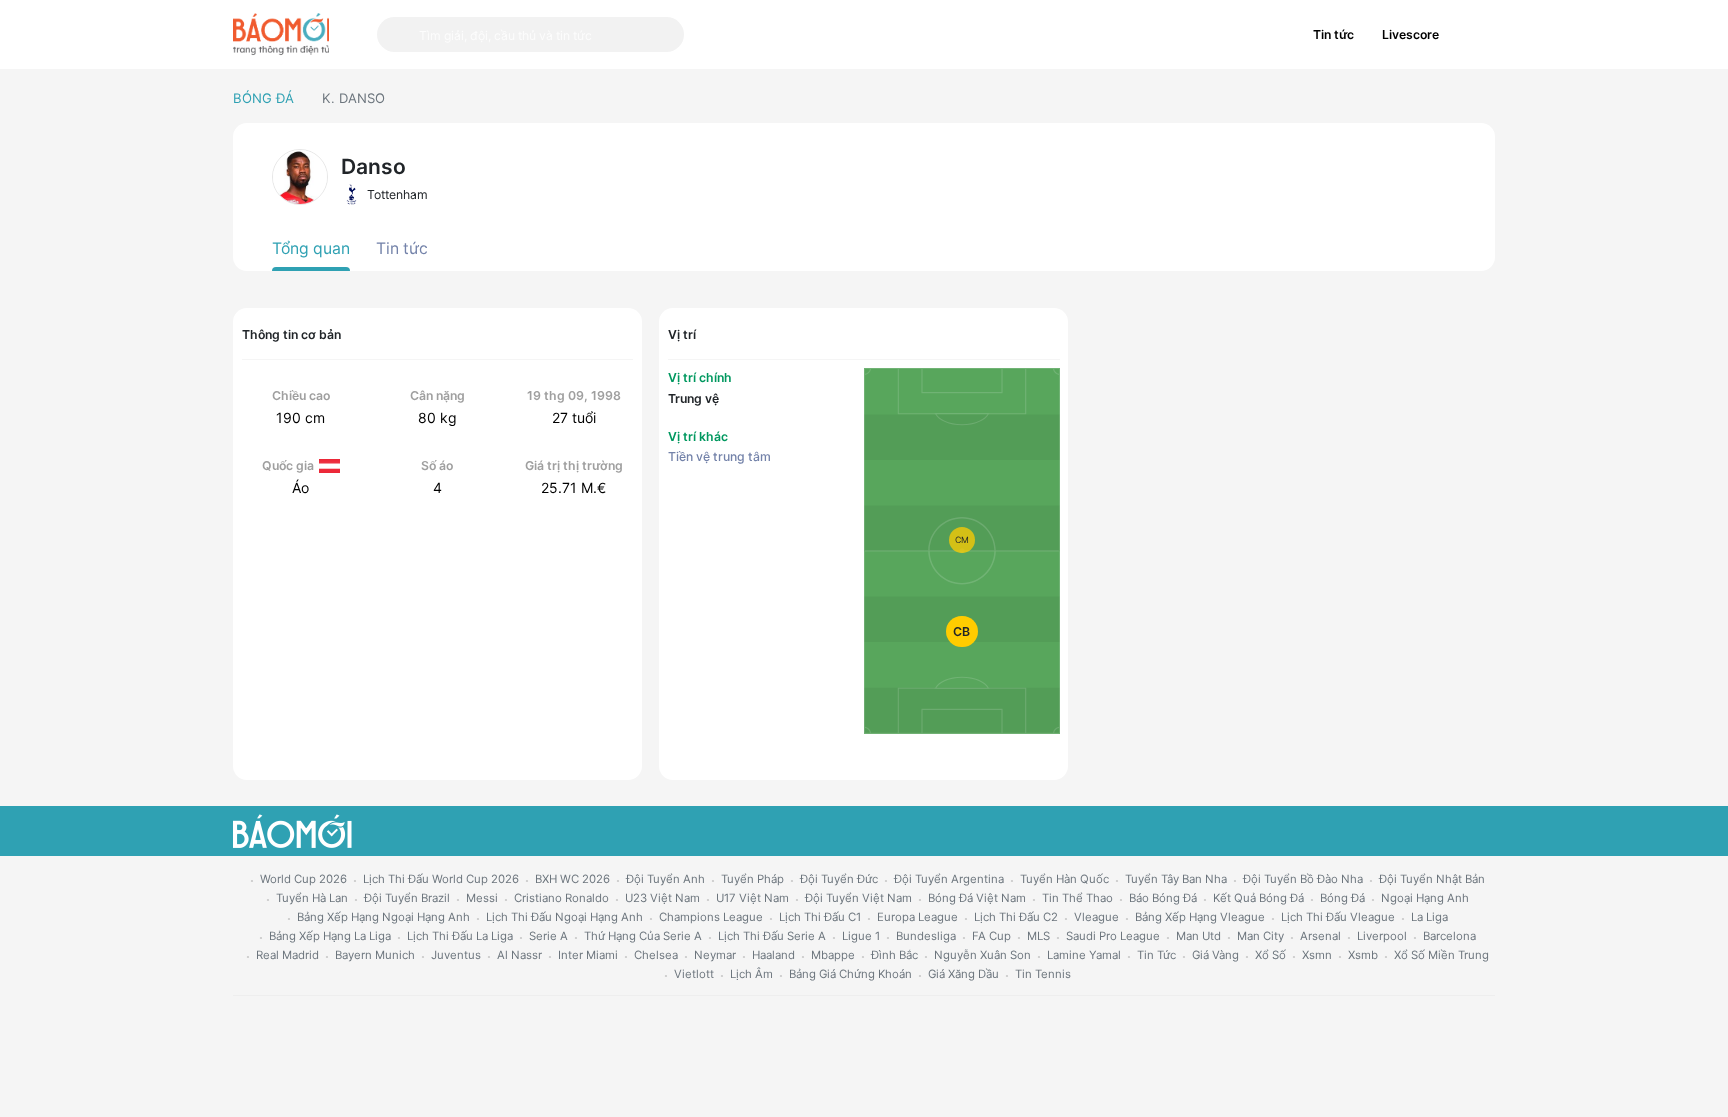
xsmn (1317, 955)
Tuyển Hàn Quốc (1064, 879)
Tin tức (1333, 34)
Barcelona (1449, 936)
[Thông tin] (1474, 35)
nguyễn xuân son (982, 955)
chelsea (656, 955)
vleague (1096, 917)
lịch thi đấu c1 (820, 917)
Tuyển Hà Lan (312, 898)
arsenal (1320, 936)
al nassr (519, 955)
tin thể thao (1077, 898)
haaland (773, 955)
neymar (715, 955)
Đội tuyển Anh (665, 879)
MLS (1038, 936)
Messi (482, 898)
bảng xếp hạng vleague (1200, 917)
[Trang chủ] (281, 34)
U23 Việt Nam (662, 898)
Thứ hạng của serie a (643, 936)
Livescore (1410, 34)
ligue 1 (861, 936)
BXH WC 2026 (572, 879)
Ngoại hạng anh (1425, 898)
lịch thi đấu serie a (772, 936)
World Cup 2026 (303, 879)
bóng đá (1342, 898)
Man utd (1198, 936)
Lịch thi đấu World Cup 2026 (441, 879)
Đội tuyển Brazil (407, 898)
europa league (917, 917)
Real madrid (287, 955)
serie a (548, 936)
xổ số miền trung (1441, 955)
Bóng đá (263, 98)
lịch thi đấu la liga (460, 936)
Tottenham (397, 194)
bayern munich (375, 955)
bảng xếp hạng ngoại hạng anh (383, 917)
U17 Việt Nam (752, 898)
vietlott (694, 974)
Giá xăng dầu (963, 974)
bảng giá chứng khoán (850, 974)
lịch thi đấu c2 (1016, 917)
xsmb (1363, 955)
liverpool (1382, 936)
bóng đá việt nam (977, 898)
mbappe (833, 955)
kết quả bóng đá (1258, 898)
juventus (456, 955)
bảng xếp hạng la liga (330, 936)
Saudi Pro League (1113, 936)
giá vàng (1215, 955)
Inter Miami (588, 955)
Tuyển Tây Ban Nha (1176, 879)
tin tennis (1043, 974)
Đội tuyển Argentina (949, 879)
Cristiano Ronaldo (561, 898)
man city (1260, 936)
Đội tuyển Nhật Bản (1432, 879)
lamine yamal (1084, 955)
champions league (711, 917)
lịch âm (751, 974)
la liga (1429, 917)
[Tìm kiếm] (398, 34)
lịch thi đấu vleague (1338, 917)
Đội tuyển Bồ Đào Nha (1303, 879)
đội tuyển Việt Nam (858, 898)
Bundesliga (926, 936)
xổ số (1270, 955)
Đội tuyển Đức (839, 879)
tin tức (1156, 955)
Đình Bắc (894, 955)
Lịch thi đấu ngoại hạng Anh (564, 917)
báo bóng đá (1163, 898)
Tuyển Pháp (752, 879)
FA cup (991, 936)
